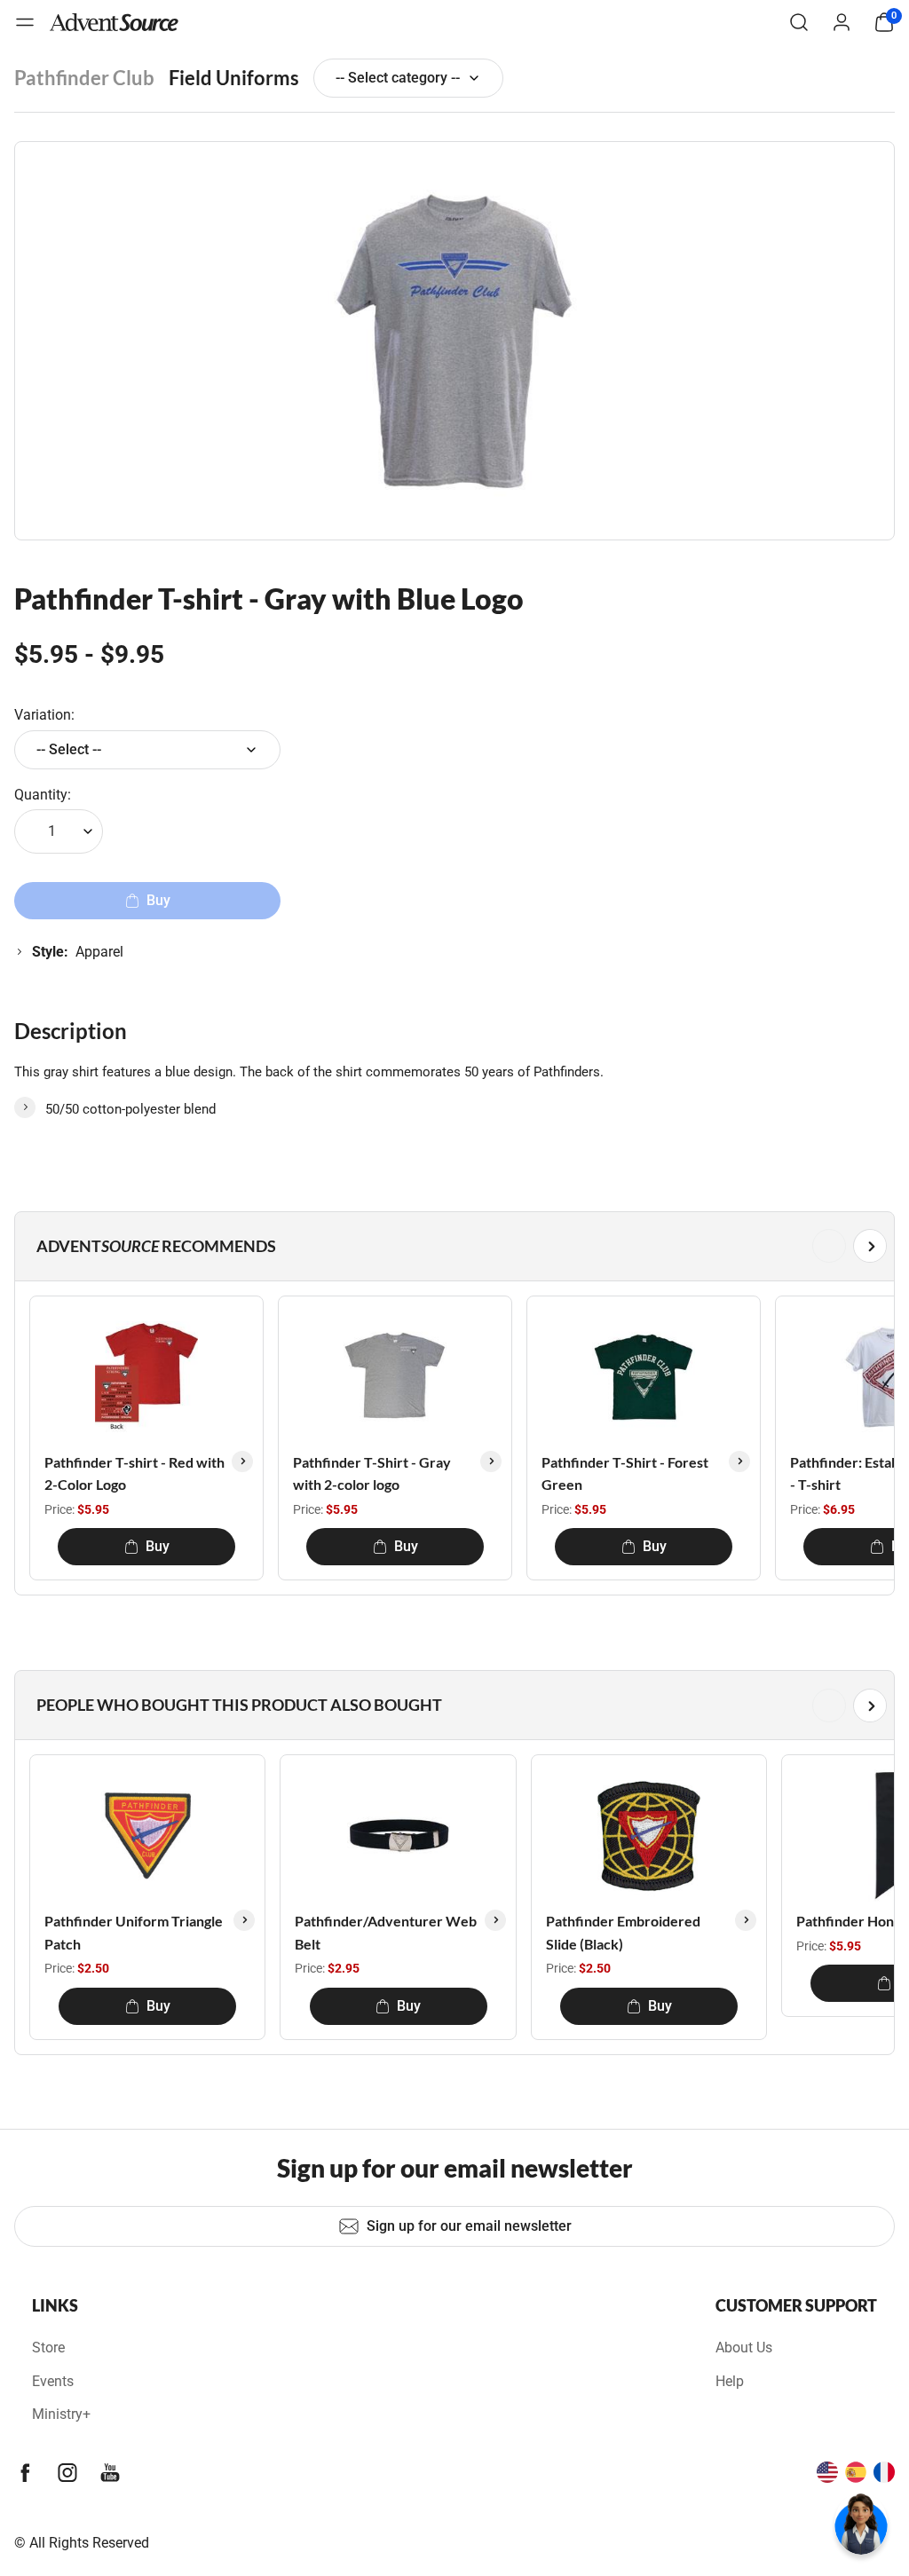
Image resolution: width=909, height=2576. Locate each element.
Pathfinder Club (84, 78)
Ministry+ (61, 2414)
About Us (744, 2348)
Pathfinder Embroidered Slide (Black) (623, 1932)
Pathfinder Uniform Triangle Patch (134, 1932)
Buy (158, 1546)
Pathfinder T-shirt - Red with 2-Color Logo (134, 1473)
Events (53, 2381)
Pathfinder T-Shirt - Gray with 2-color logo (372, 1473)
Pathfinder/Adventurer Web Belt (386, 1932)
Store (48, 2348)
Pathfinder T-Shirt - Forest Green (625, 1473)
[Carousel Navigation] (451, 1246)
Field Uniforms (234, 78)
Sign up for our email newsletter (469, 2226)
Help (730, 2381)
